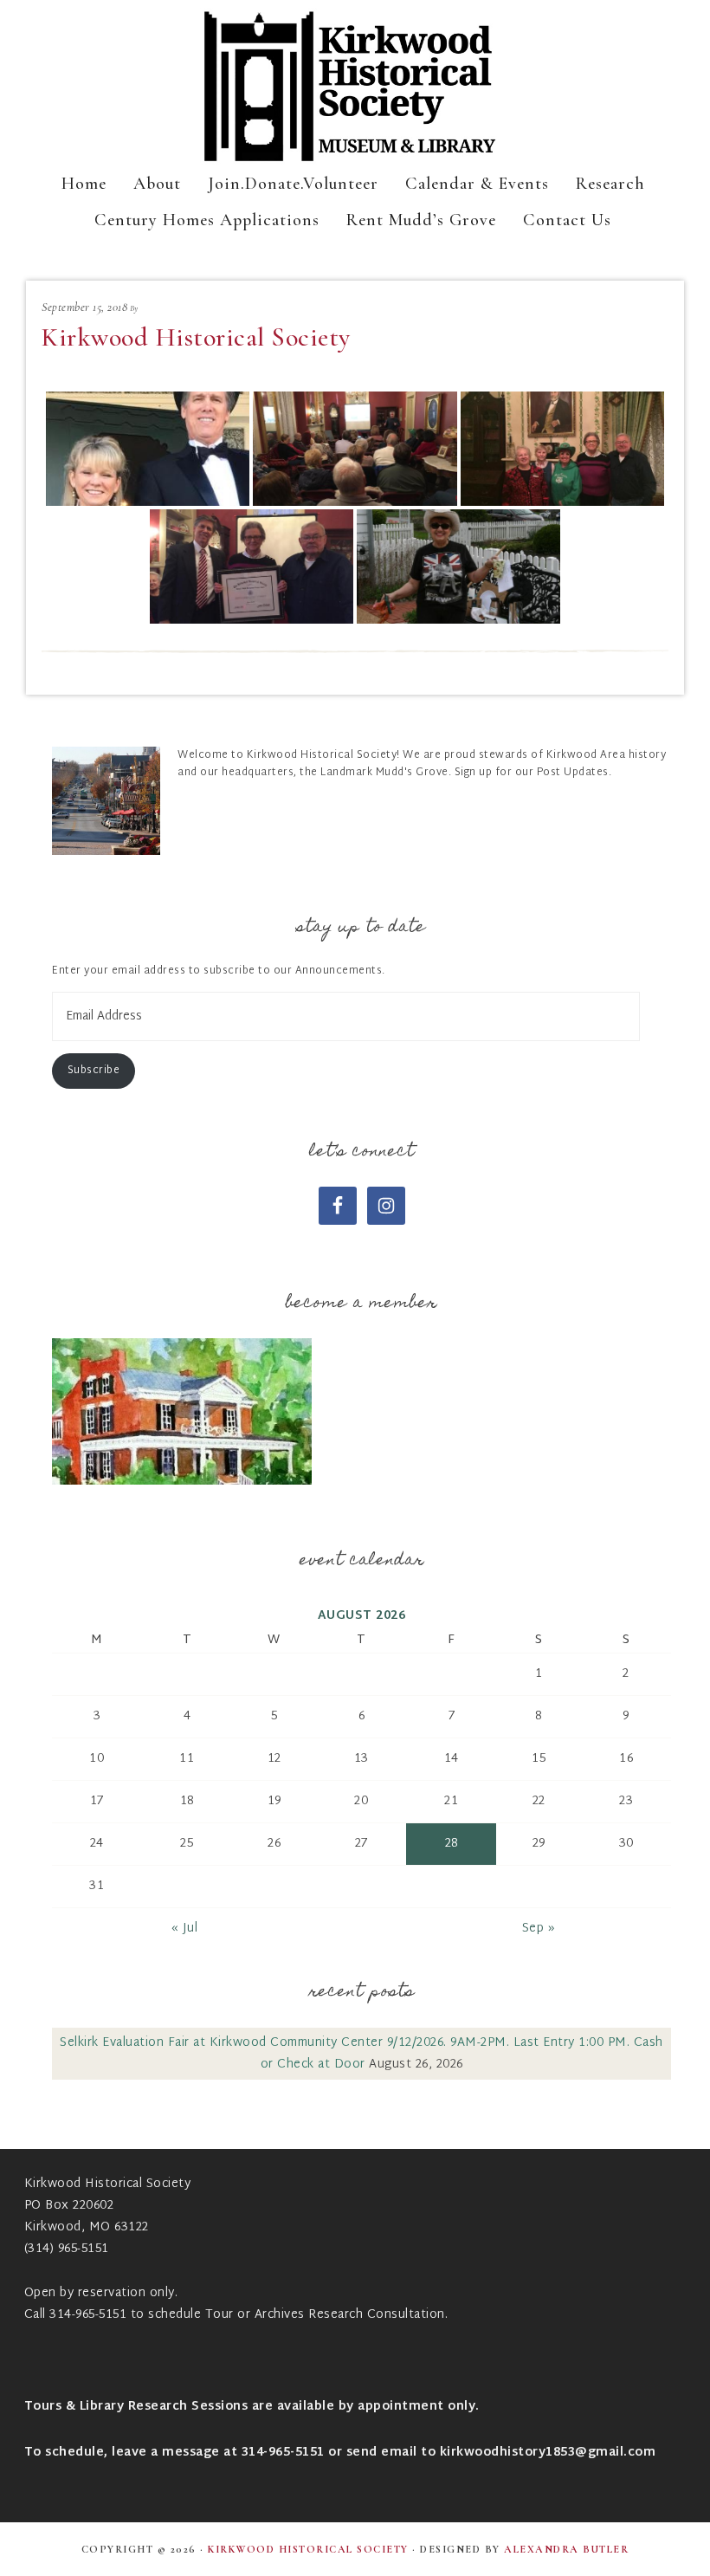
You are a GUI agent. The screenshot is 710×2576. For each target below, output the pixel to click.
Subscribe (94, 1071)
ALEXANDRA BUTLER (566, 2549)
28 (452, 1844)
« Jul (185, 1929)
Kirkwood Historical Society (355, 87)
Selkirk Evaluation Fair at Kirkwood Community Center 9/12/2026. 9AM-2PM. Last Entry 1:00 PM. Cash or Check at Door (361, 2054)
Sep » (539, 1929)
